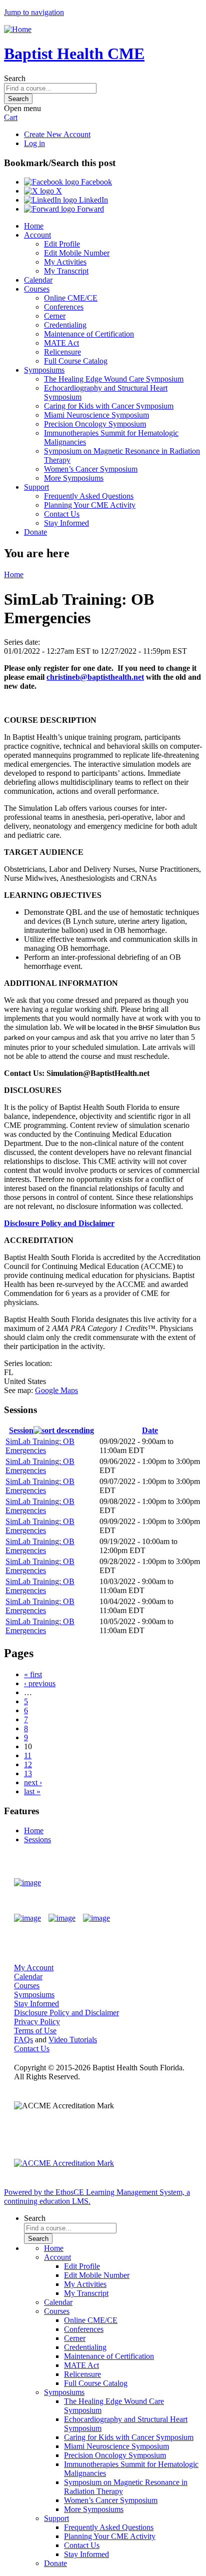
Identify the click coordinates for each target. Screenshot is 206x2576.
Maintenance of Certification (89, 334)
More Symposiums (74, 478)
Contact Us (62, 514)
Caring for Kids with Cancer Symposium (109, 406)
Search (15, 78)
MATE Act (61, 343)
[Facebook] (27, 1918)
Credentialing (65, 325)
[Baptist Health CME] (27, 1883)
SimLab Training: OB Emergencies (40, 1446)
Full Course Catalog (76, 361)
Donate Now (163, 1883)
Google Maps (56, 1390)
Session (21, 1430)
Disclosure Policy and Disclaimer (59, 1223)
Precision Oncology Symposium (95, 424)
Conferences (64, 307)
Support (36, 487)
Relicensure (62, 352)
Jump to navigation (34, 12)
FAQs (23, 2040)
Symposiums (44, 370)
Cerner (55, 316)
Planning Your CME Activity (90, 505)
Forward (89, 209)
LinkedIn (92, 200)
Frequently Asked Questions (89, 496)
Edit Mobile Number (77, 253)
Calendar (38, 280)
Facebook (95, 182)
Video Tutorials (73, 2040)
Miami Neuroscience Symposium (96, 415)
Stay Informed (66, 523)
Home (34, 226)
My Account (34, 1968)
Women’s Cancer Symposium (91, 469)
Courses (37, 289)
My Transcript (66, 271)
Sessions (37, 1839)
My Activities (65, 262)
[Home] (18, 29)
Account (37, 235)
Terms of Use (35, 2031)
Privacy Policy (37, 2022)
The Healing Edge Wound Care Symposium (114, 379)
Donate (35, 532)
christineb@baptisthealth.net (95, 677)
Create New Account (57, 134)
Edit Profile (62, 244)
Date (150, 1430)
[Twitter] (62, 1918)
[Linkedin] (96, 1918)
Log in (34, 143)
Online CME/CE (71, 298)
